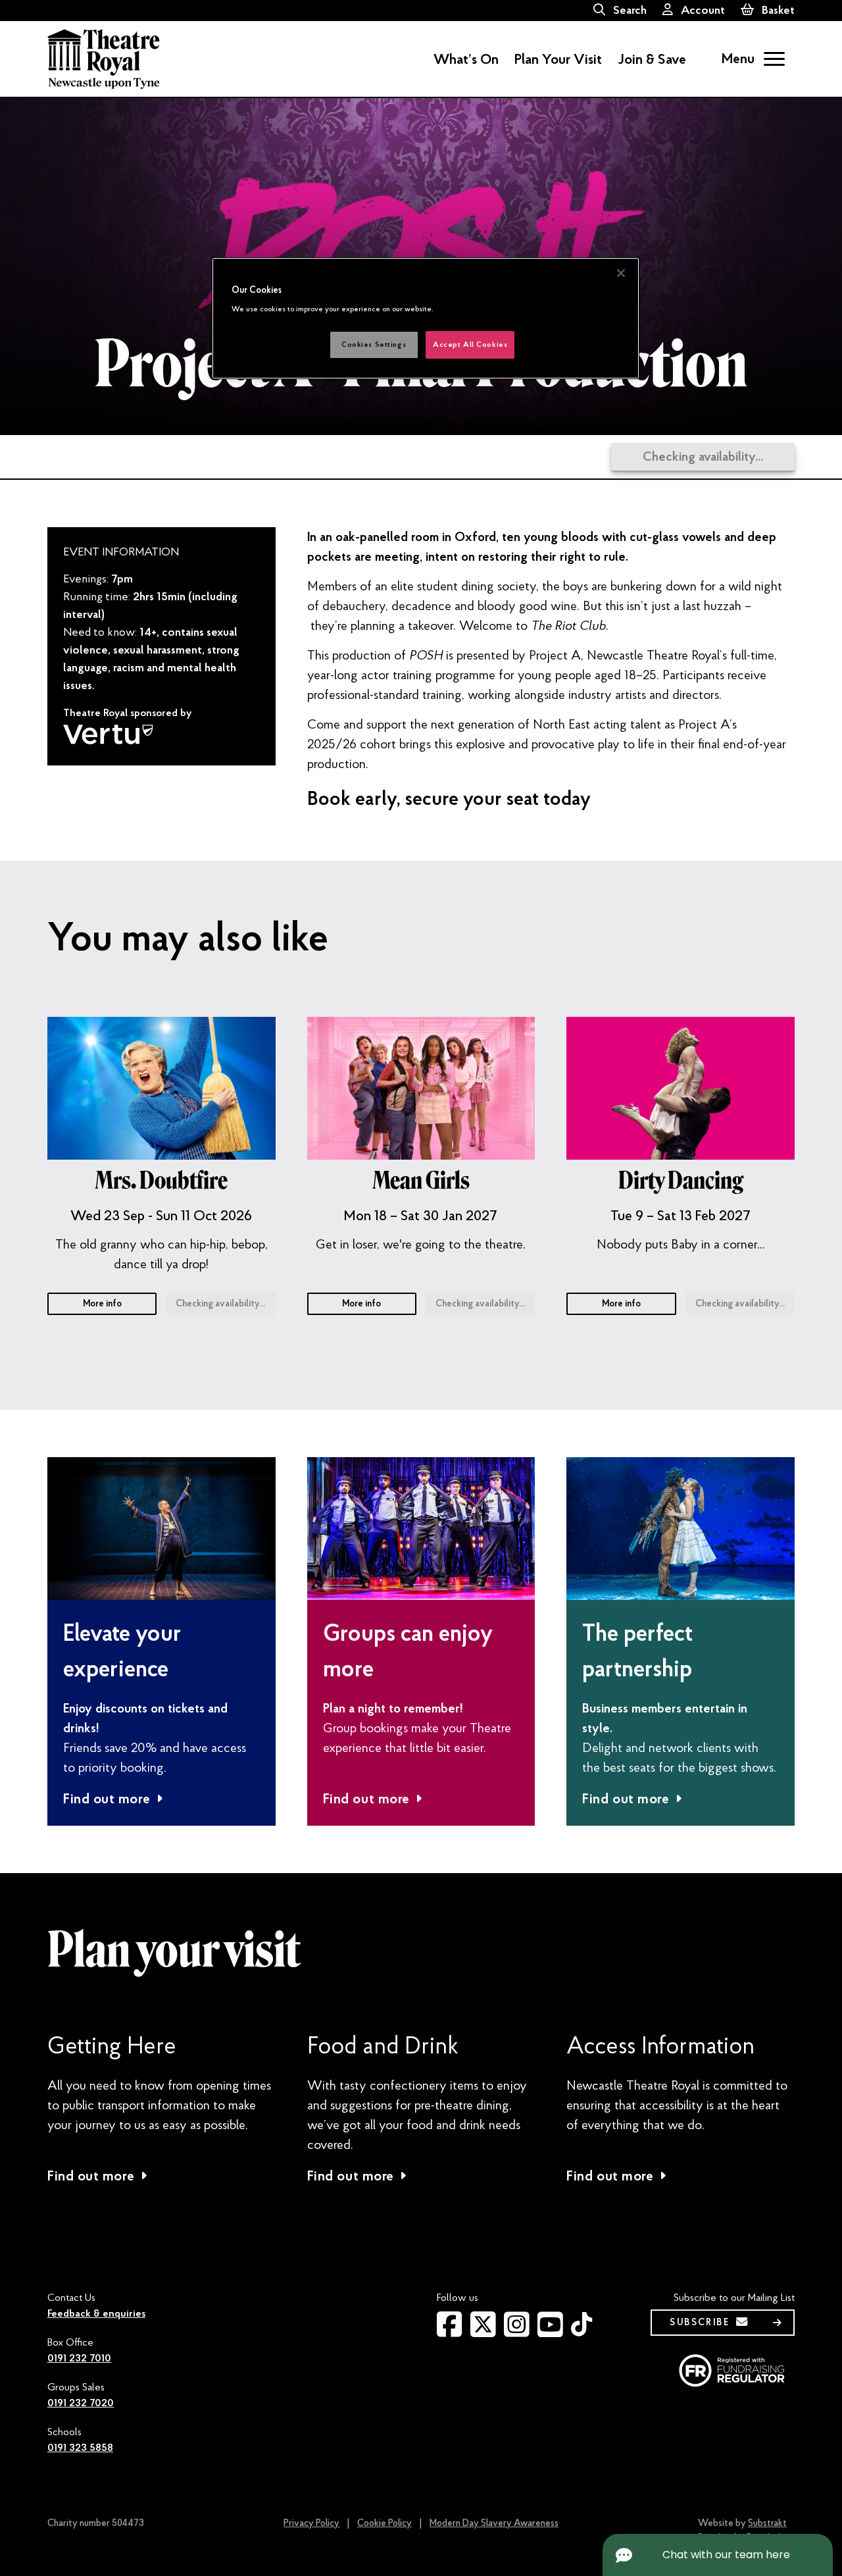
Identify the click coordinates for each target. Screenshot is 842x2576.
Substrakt (767, 2523)
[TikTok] (582, 2330)
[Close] (621, 273)
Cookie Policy (384, 2523)
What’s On (466, 59)
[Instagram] (517, 2332)
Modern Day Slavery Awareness (494, 2523)
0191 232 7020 (81, 2403)
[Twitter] (483, 2332)
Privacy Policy (311, 2523)
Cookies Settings (374, 345)
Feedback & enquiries (96, 2313)
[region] (426, 318)
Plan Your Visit (558, 59)
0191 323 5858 (80, 2448)
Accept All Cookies (470, 345)
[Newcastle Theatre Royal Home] (104, 58)
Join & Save (652, 59)
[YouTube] (550, 2332)
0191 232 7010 (79, 2358)
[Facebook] (450, 2332)
